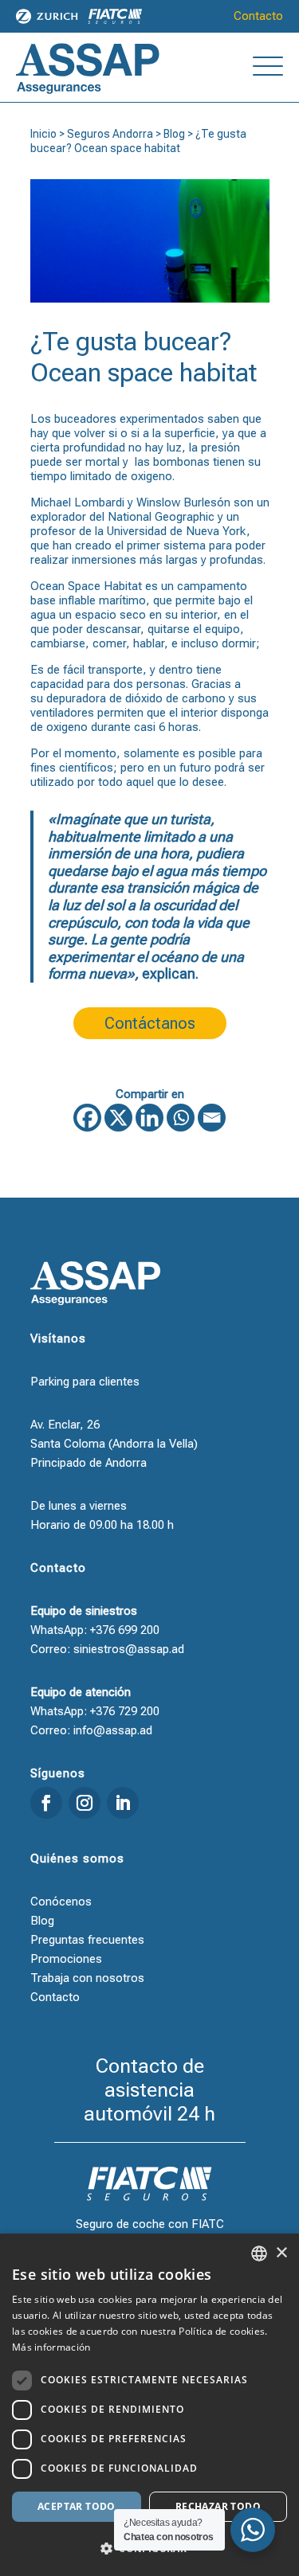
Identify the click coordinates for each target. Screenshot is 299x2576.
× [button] (281, 2253)
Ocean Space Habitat (86, 586)
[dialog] (149, 2405)
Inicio (43, 134)
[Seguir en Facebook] (46, 1803)
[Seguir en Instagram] (85, 1803)
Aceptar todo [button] (77, 2506)
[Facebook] (87, 1118)
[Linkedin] (149, 1118)
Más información (51, 2347)
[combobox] (259, 2254)
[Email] (212, 1118)
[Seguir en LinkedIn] (123, 1803)
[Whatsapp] (181, 1118)
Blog (174, 134)
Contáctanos (150, 1023)
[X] (118, 1118)
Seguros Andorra (110, 134)
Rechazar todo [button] (218, 2506)
